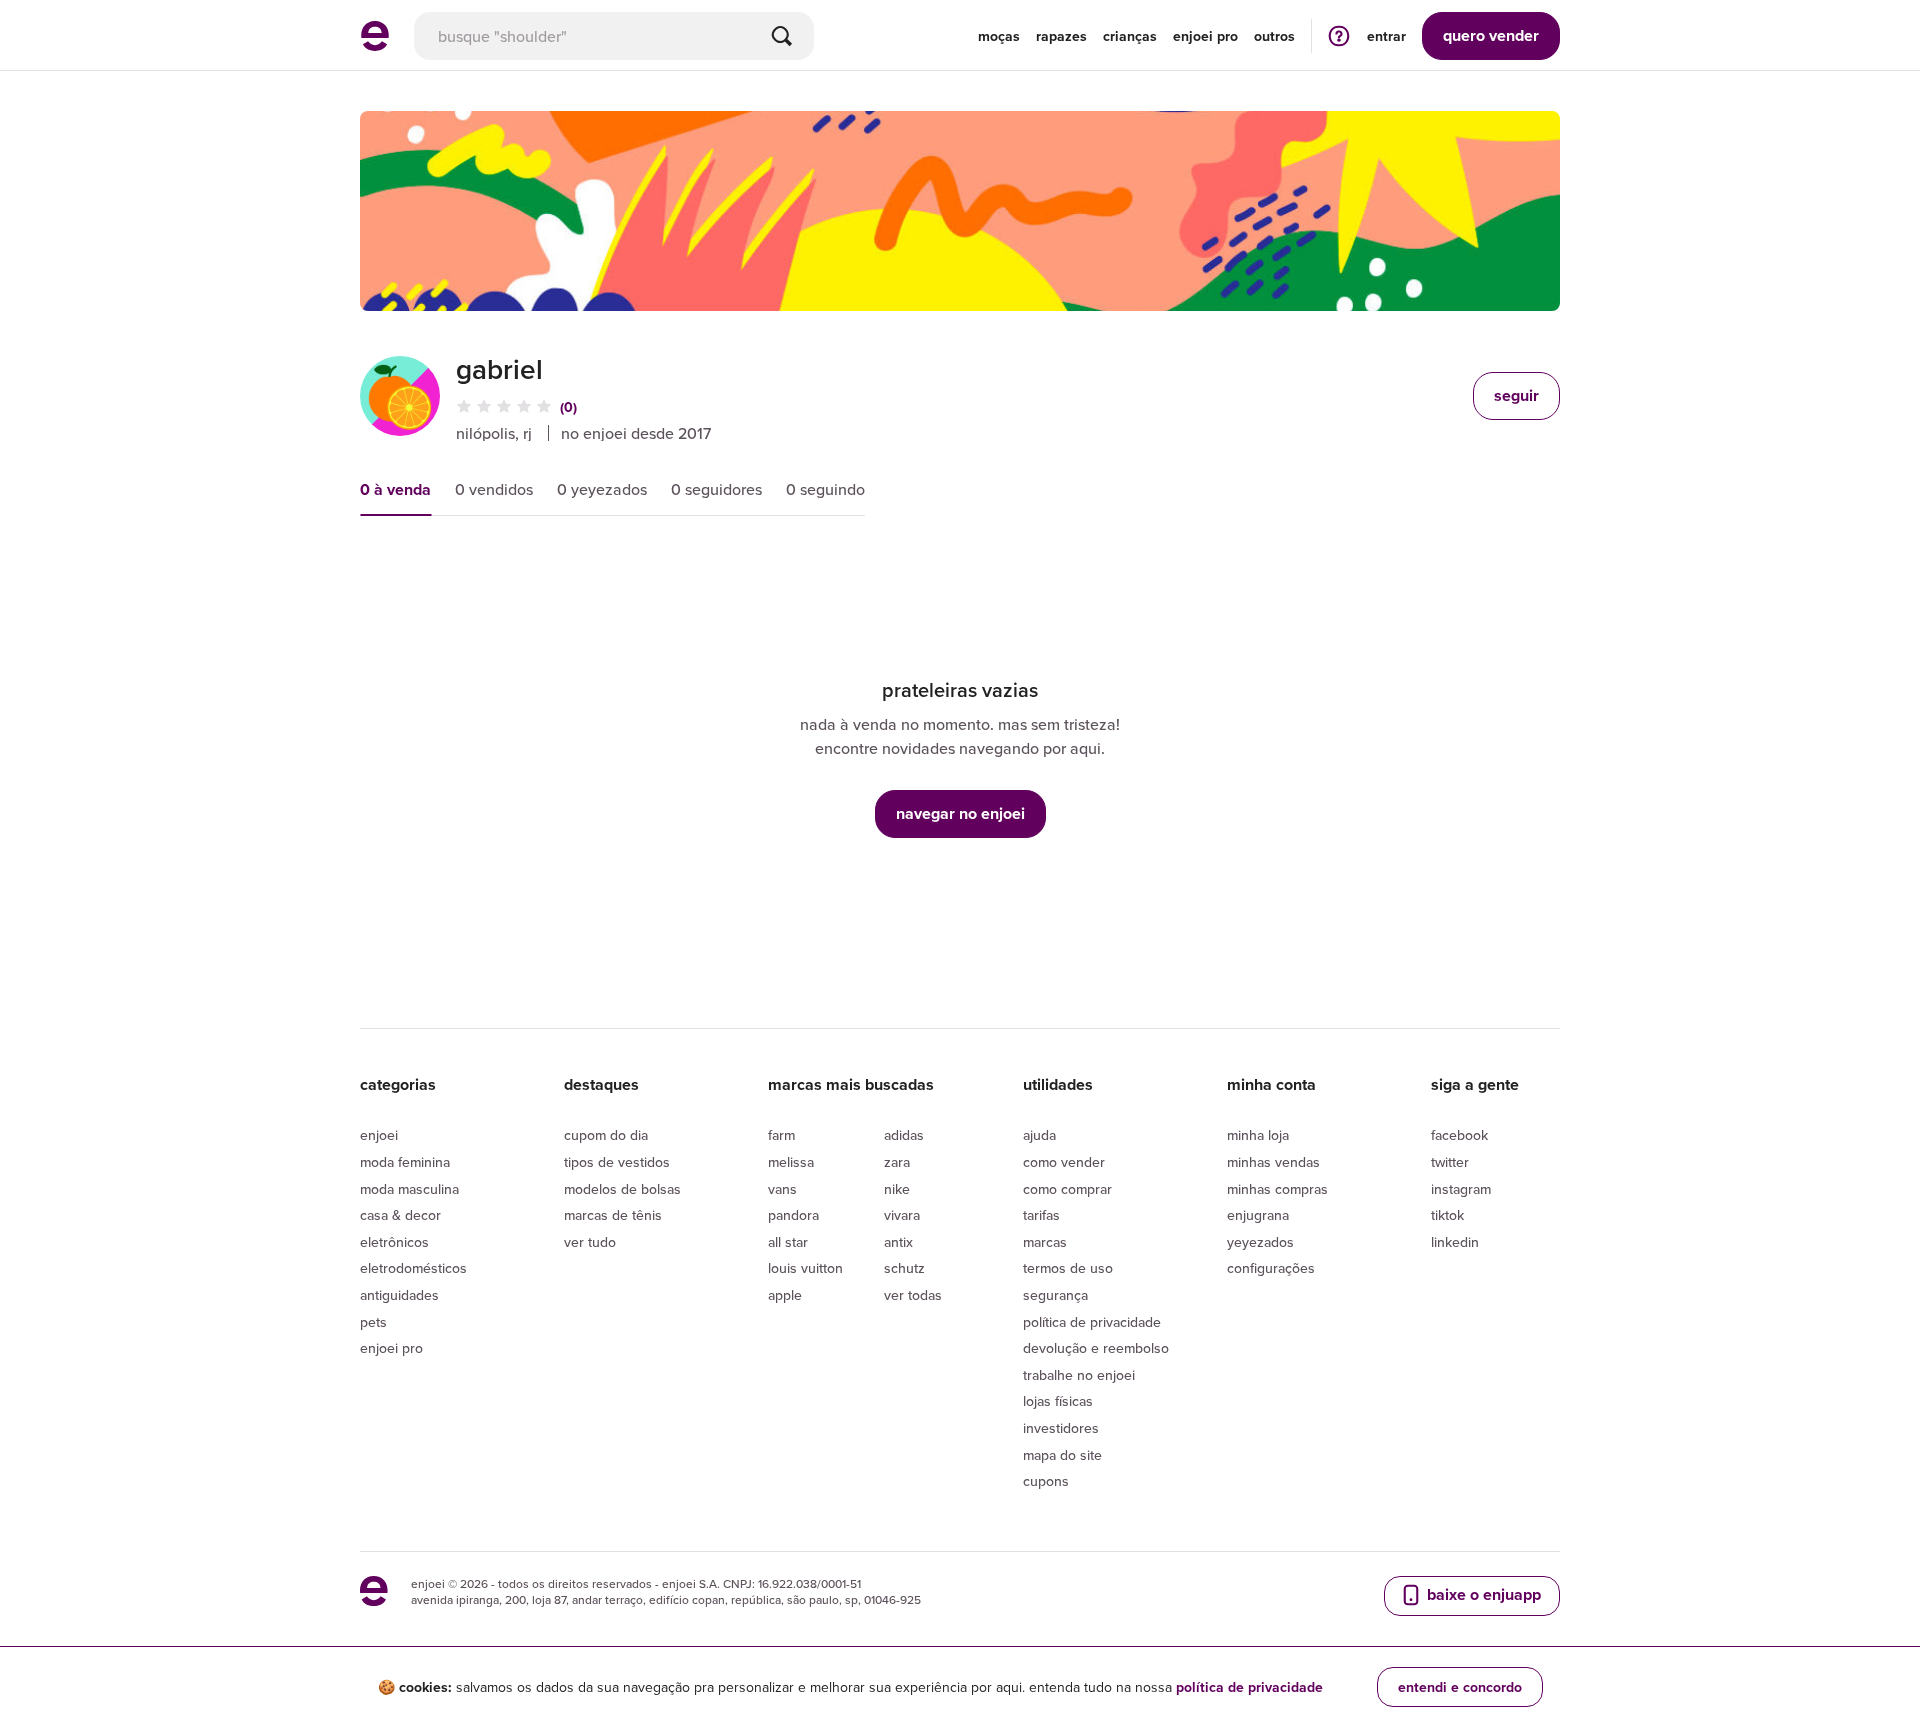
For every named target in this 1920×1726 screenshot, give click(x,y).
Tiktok (1447, 1215)
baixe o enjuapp (1482, 1594)
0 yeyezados (602, 489)
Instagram (1461, 1189)
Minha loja (1258, 1135)
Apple (785, 1295)
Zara (897, 1162)
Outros (1274, 36)
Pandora (793, 1215)
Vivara (902, 1215)
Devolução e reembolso (1096, 1348)
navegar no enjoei (960, 813)
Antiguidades (399, 1295)
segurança (1055, 1295)
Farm (781, 1135)
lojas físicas (1058, 1401)
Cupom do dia (606, 1135)
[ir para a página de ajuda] (1339, 35)
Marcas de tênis (613, 1215)
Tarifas (1041, 1215)
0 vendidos (494, 489)
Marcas (1045, 1242)
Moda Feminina (405, 1162)
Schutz (904, 1268)
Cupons (1046, 1481)
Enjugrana (1258, 1215)
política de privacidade (1249, 1687)
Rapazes (1061, 36)
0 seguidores (716, 489)
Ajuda (1039, 1135)
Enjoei (379, 1135)
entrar (1386, 36)
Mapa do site (1062, 1455)
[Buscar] (782, 36)
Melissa (791, 1162)
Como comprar (1067, 1189)
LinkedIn (1455, 1242)
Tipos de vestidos (617, 1162)
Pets (373, 1322)
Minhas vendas (1273, 1162)
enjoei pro (1205, 36)
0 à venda (395, 489)
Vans (782, 1189)
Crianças (1130, 36)
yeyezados (1260, 1242)
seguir (1516, 395)
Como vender (1064, 1162)
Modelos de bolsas (622, 1189)
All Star (788, 1242)
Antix (898, 1242)
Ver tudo (590, 1242)
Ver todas (913, 1295)
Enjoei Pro (391, 1348)
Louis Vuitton (805, 1268)
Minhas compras (1277, 1189)
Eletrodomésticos (413, 1268)
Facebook (1459, 1135)
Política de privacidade (1092, 1322)
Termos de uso (1068, 1268)
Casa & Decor (400, 1215)
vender (1491, 35)
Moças (999, 36)
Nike (897, 1189)
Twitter (1450, 1162)
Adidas (904, 1135)
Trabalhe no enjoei (1079, 1375)
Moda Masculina (409, 1189)
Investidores (1061, 1428)
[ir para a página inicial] (375, 45)
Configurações (1271, 1268)
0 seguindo (825, 489)
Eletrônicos (394, 1242)
